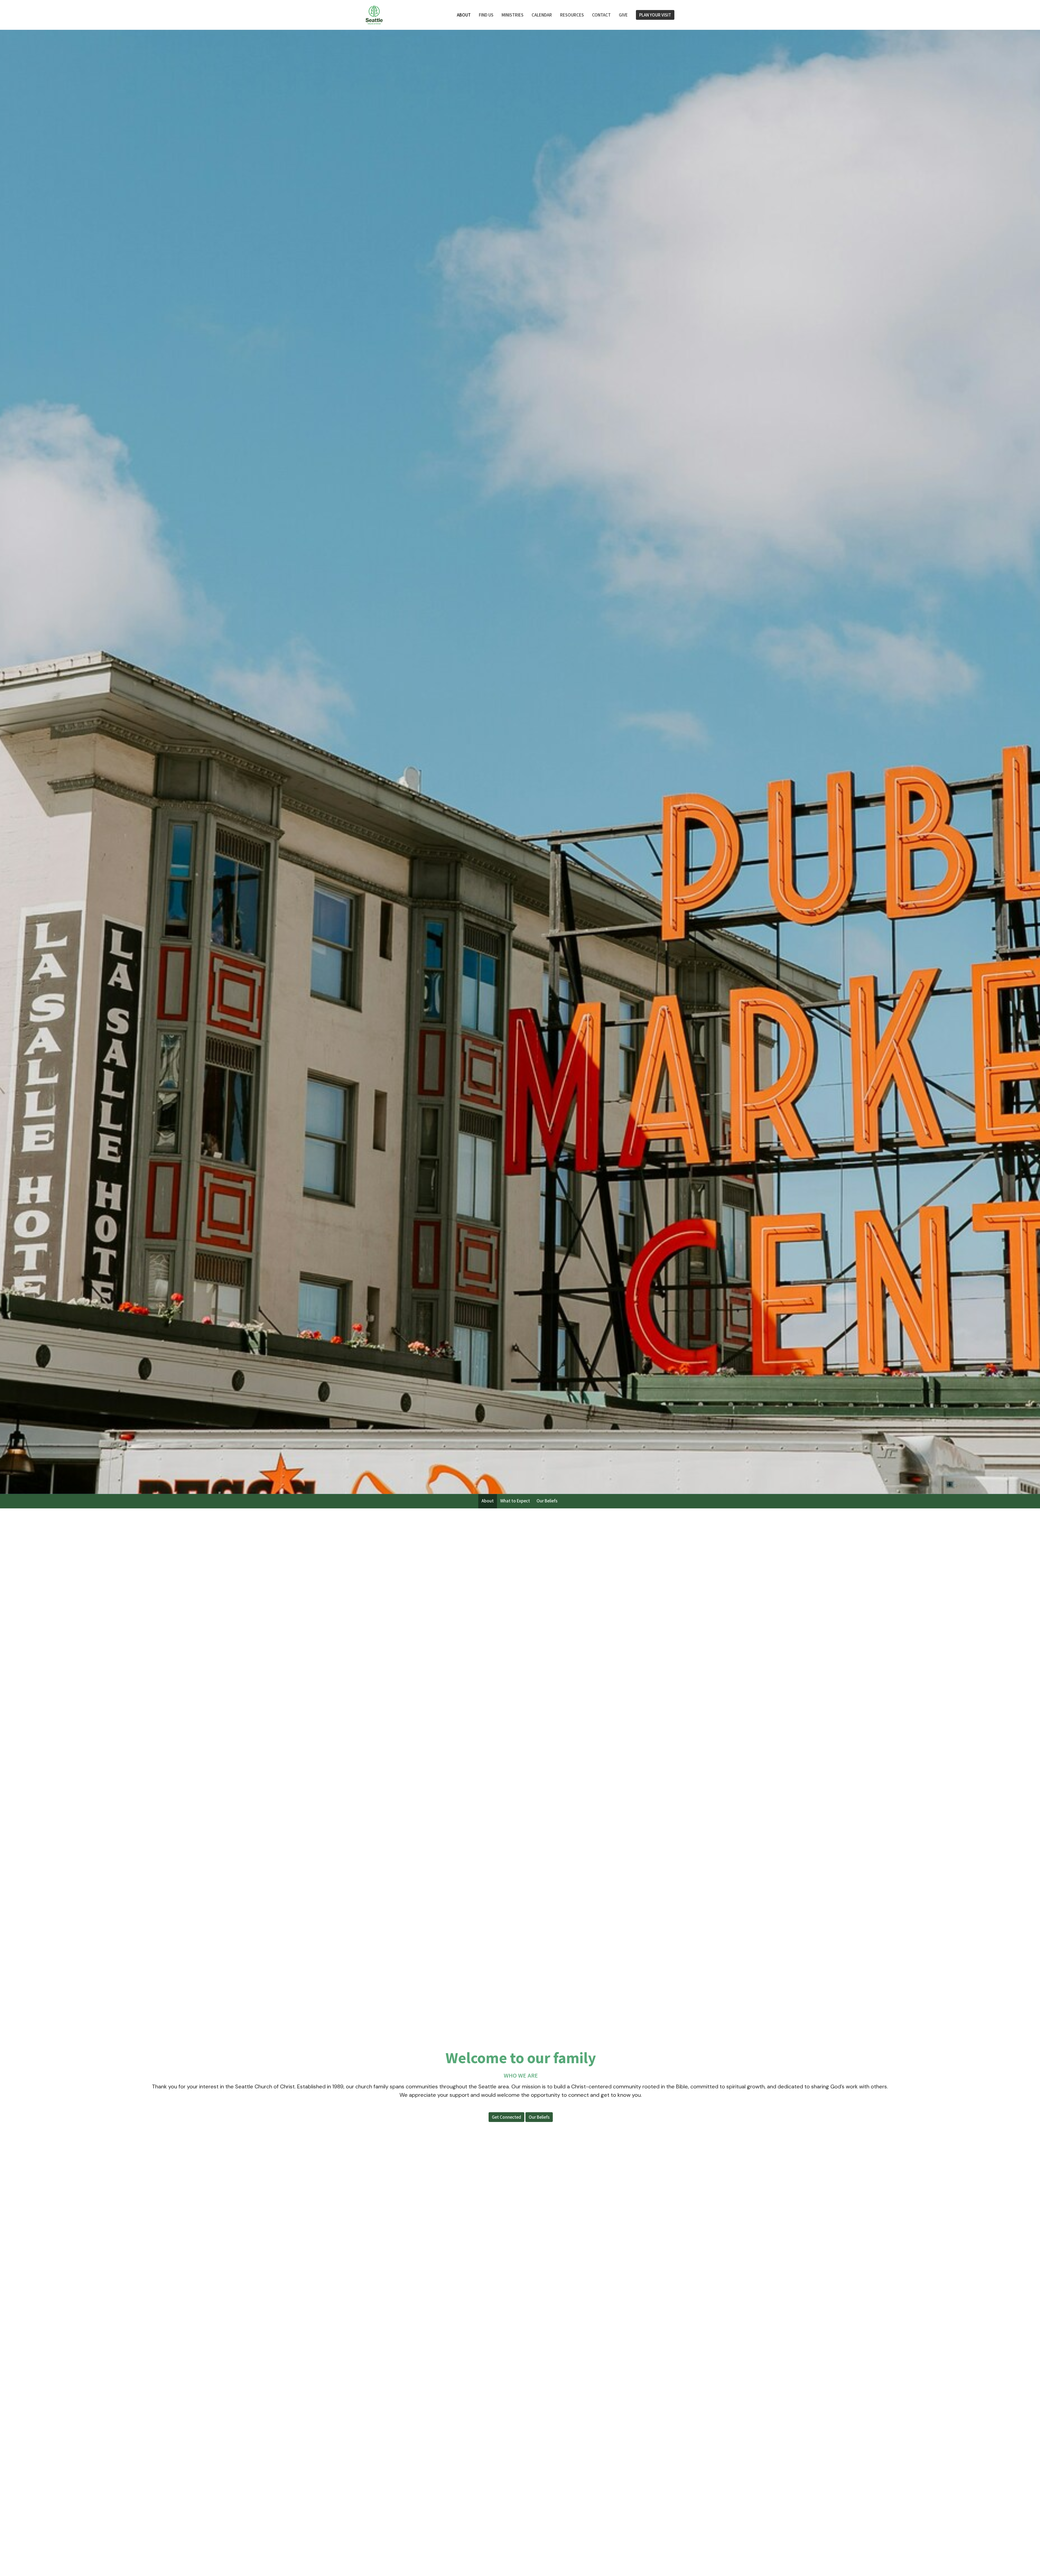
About (464, 15)
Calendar (542, 15)
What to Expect (515, 1501)
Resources (572, 15)
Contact (601, 15)
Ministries (513, 15)
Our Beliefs (547, 1501)
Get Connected (506, 2117)
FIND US (486, 15)
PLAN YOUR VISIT (655, 15)
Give (623, 15)
